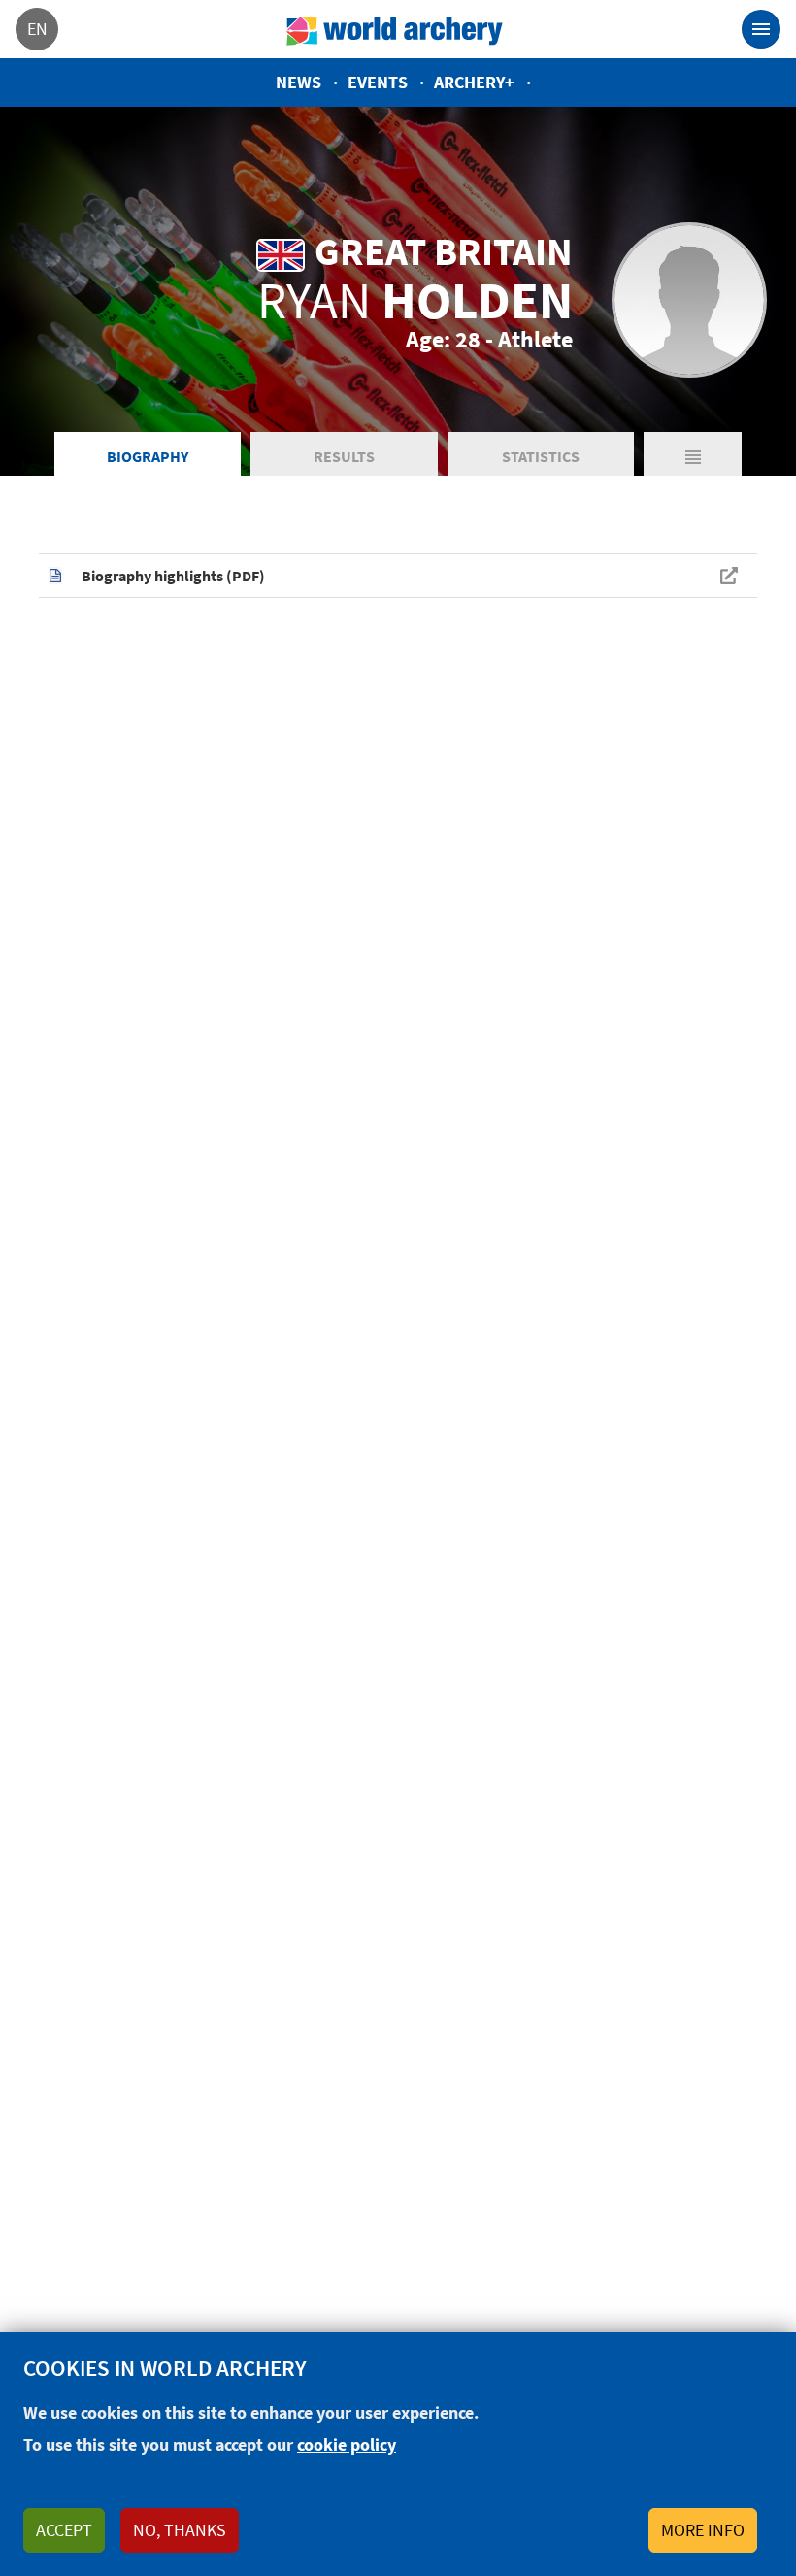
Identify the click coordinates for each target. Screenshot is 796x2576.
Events (378, 82)
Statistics (541, 456)
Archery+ (474, 82)
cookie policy (347, 2444)
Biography (148, 456)
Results (344, 456)
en (37, 29)
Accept (64, 2530)
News (298, 82)
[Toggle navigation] (761, 29)
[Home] (395, 29)
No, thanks (180, 2530)
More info (703, 2530)
